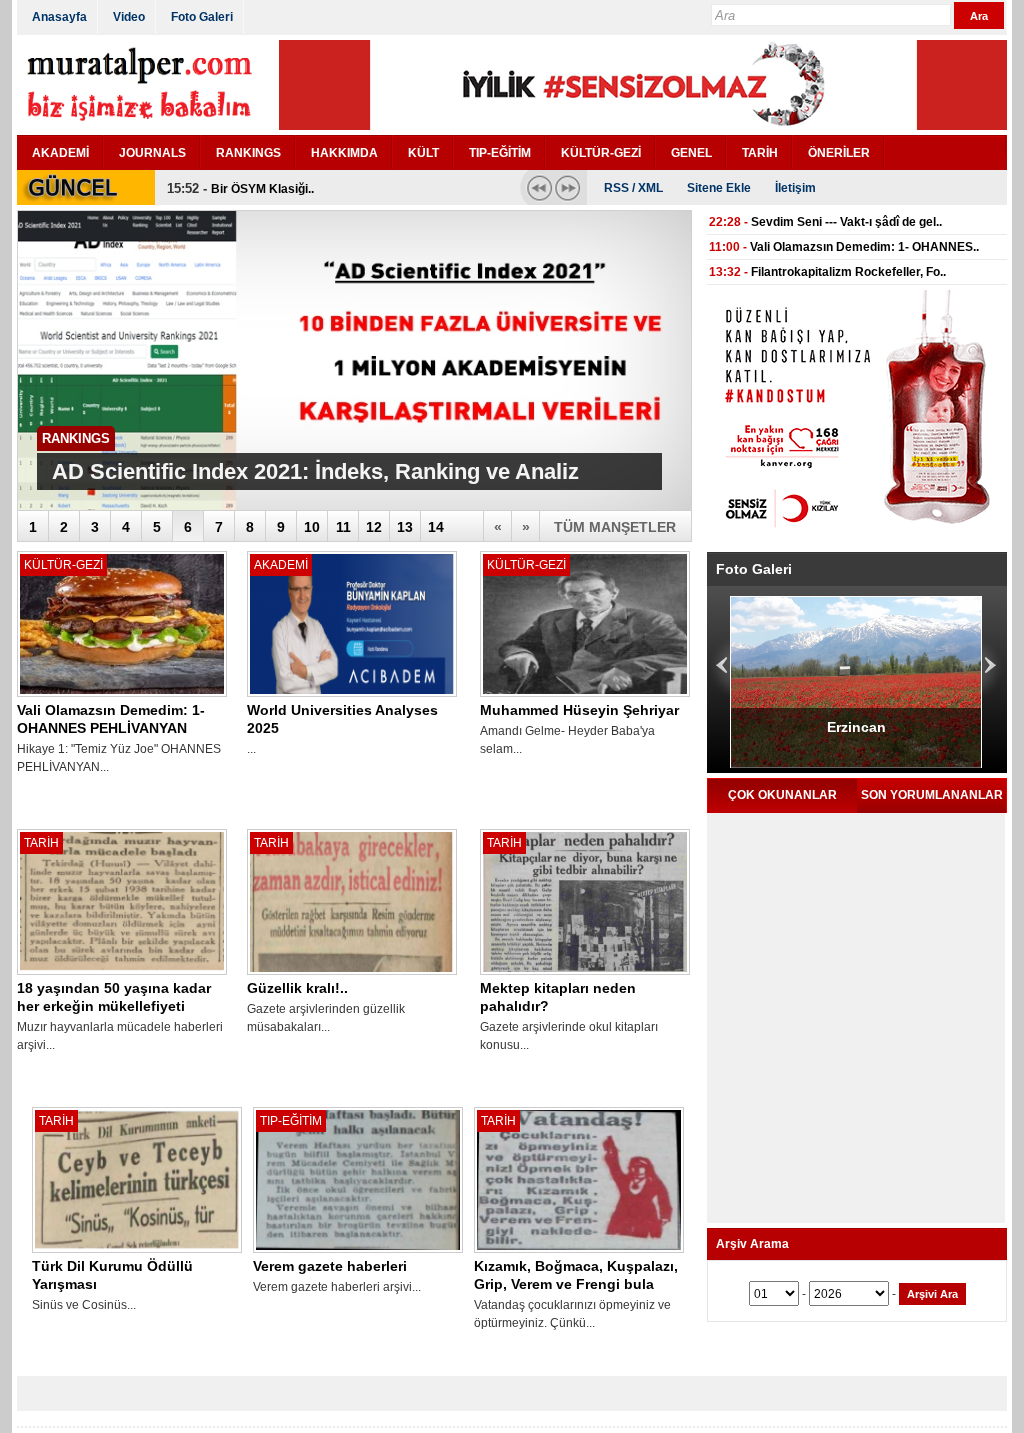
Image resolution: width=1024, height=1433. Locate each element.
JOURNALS (152, 153)
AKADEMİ (60, 153)
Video (129, 17)
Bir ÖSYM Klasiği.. (262, 189)
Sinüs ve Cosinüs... (84, 1305)
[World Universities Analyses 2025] (352, 697)
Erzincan (779, 727)
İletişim (795, 188)
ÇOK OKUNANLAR (782, 795)
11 (343, 527)
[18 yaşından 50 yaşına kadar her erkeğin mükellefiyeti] (122, 975)
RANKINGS (248, 153)
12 (374, 527)
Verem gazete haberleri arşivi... (337, 1287)
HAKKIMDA (344, 153)
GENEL (691, 153)
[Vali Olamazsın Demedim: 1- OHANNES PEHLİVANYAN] (122, 697)
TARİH (760, 153)
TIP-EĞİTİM (500, 153)
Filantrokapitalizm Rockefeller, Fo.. (848, 272)
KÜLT (423, 153)
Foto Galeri (202, 17)
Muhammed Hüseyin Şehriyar (579, 710)
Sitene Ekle (719, 188)
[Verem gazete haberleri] (358, 1253)
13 (405, 527)
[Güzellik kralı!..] (352, 975)
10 (312, 527)
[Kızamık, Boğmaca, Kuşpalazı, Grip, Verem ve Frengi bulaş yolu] (579, 1253)
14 (436, 527)
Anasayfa (59, 17)
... (251, 749)
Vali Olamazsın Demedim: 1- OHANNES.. (864, 247)
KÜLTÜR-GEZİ (601, 153)
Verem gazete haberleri (330, 1266)
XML (650, 188)
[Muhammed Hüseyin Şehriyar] (585, 697)
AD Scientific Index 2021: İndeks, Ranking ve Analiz (315, 471)
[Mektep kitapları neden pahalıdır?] (585, 975)
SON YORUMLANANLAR (932, 795)
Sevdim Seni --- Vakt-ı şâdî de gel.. (846, 222)
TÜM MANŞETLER (615, 527)
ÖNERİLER (839, 153)
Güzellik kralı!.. (297, 988)
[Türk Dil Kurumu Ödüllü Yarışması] (137, 1253)
